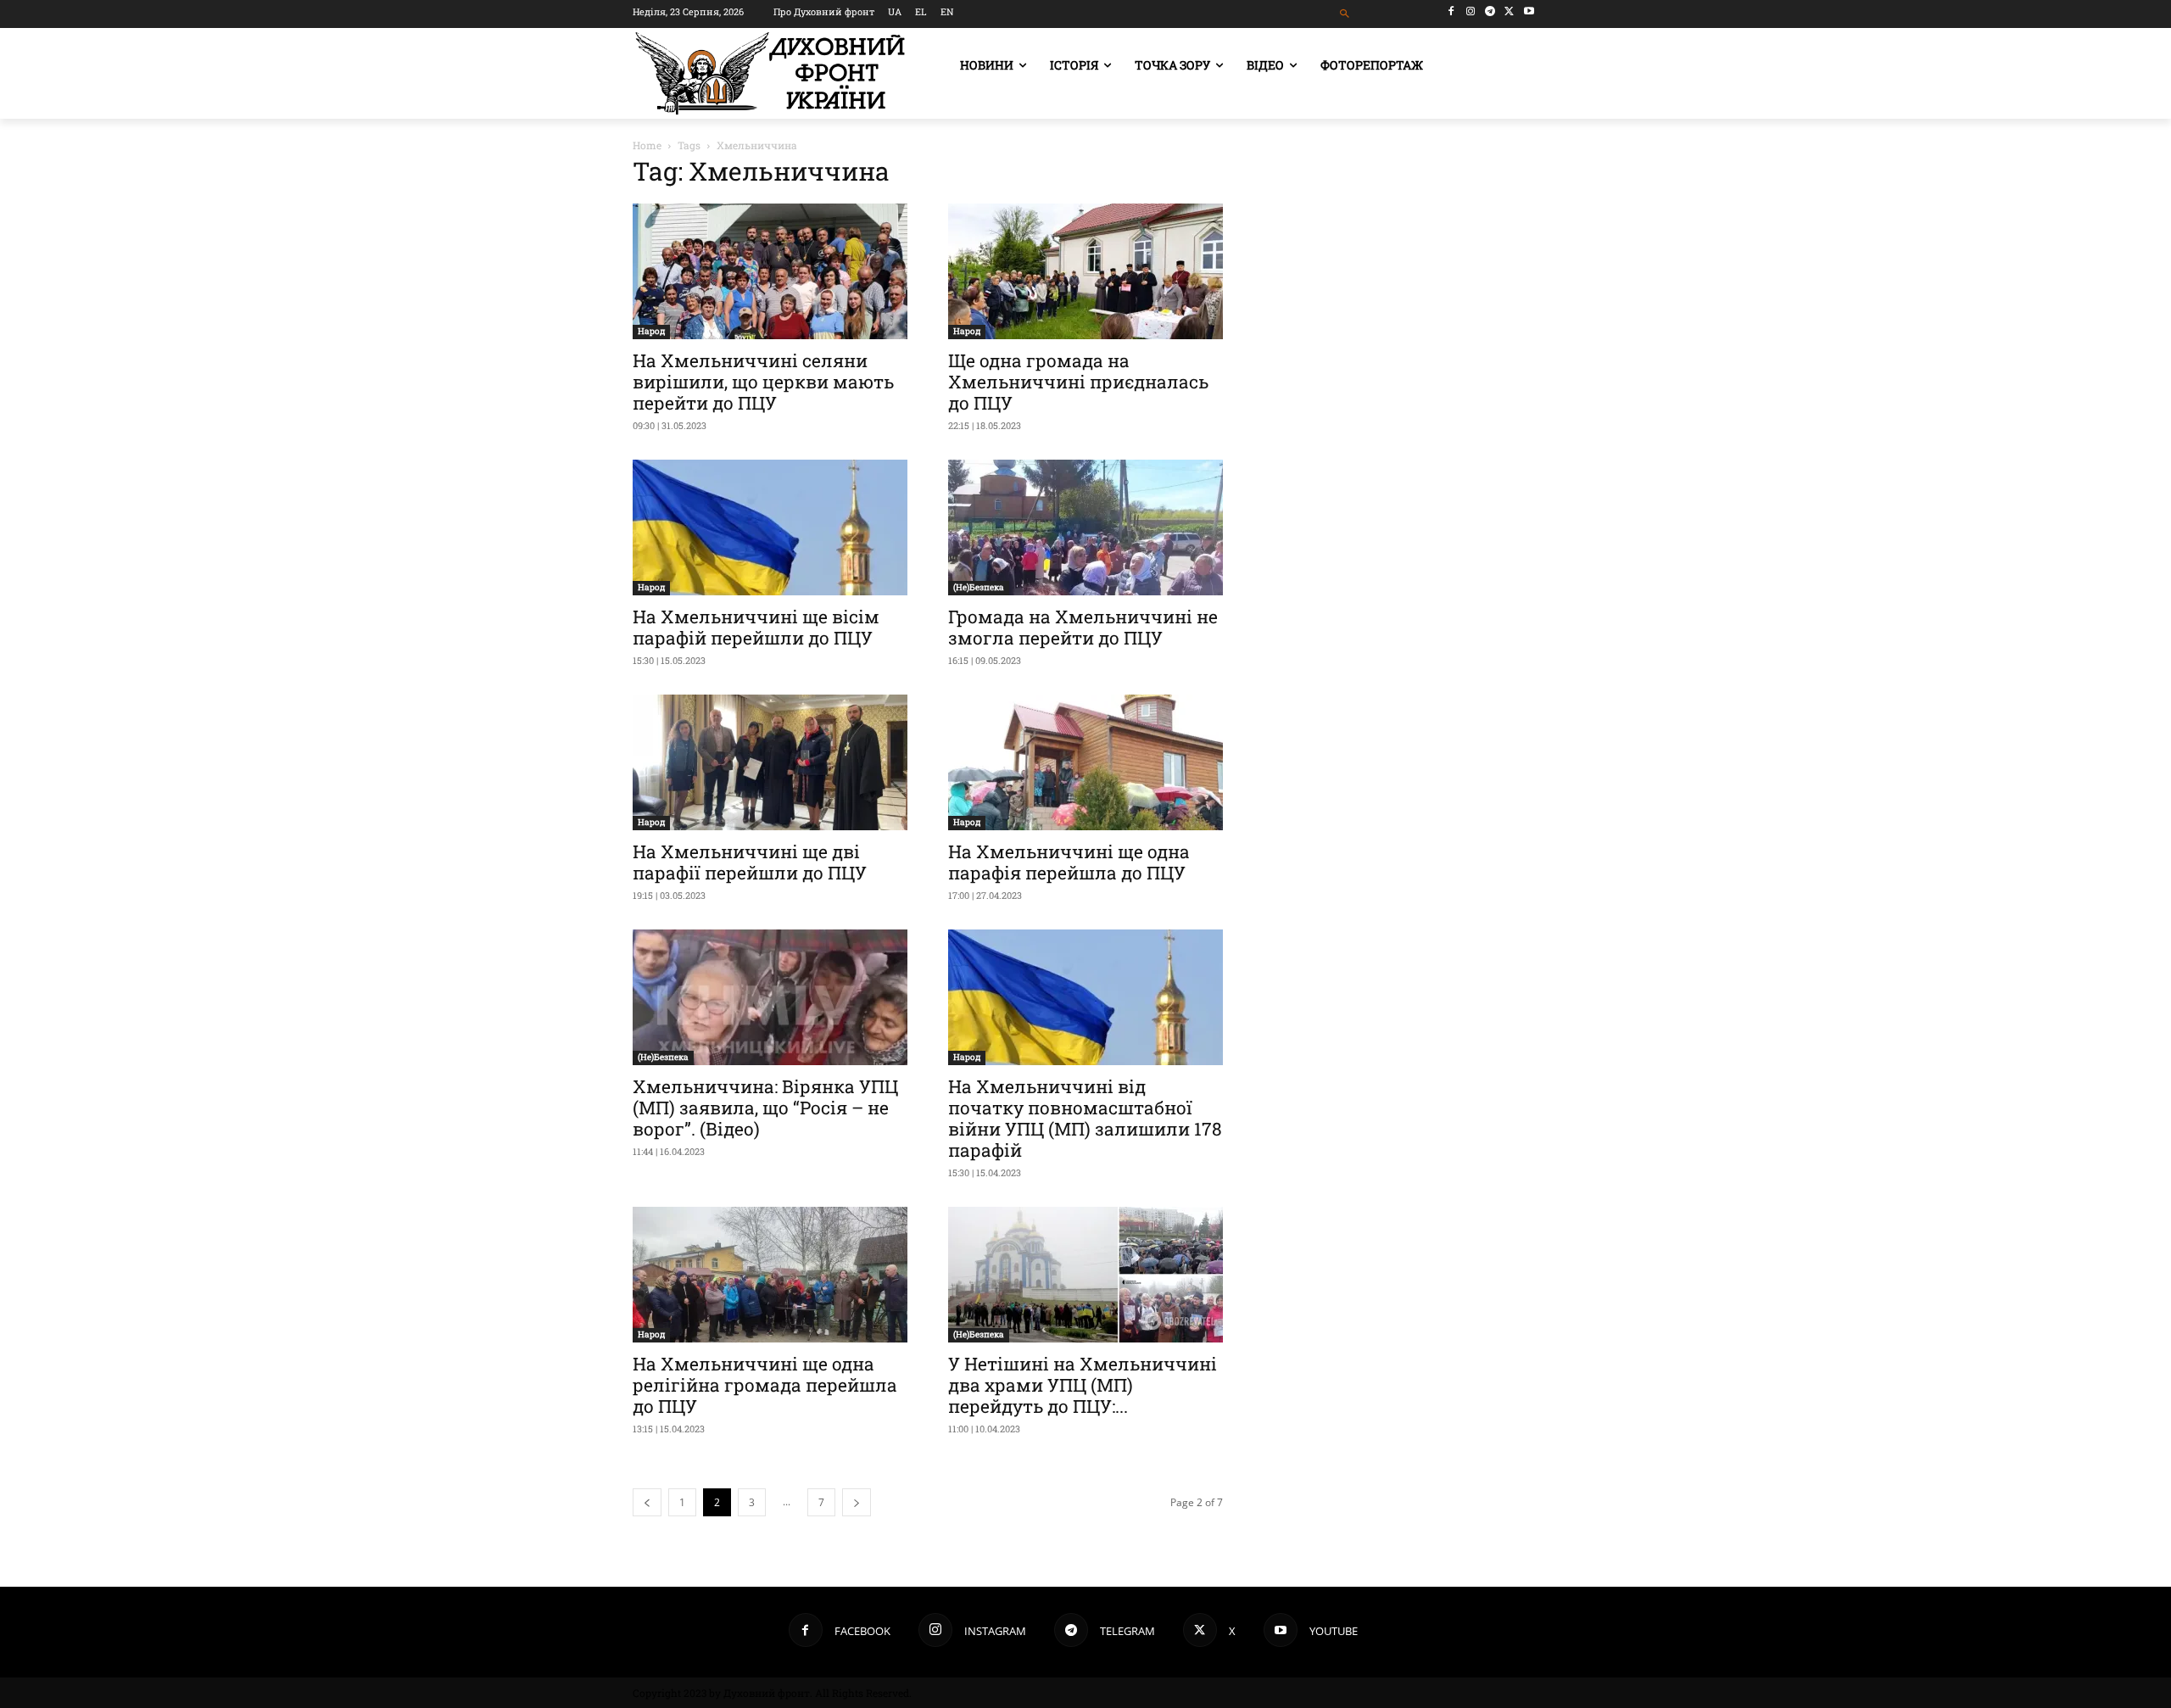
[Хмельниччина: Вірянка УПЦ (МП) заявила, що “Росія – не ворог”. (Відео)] (770, 997)
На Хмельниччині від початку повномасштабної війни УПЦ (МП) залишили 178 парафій (1085, 1118)
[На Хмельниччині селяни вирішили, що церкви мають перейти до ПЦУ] (770, 271)
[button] (1345, 14)
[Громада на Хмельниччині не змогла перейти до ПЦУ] (1085, 527)
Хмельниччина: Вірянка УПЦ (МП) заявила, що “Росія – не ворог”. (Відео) (765, 1108)
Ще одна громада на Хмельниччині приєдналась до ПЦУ (1078, 382)
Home (647, 145)
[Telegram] (1490, 11)
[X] (1509, 11)
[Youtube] (1529, 11)
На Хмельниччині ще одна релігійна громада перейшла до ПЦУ (765, 1385)
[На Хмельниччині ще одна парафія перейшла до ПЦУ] (1085, 762)
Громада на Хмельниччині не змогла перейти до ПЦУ (1083, 627)
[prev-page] (647, 1502)
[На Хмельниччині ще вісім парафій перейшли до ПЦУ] (770, 527)
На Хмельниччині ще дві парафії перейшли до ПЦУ (750, 862)
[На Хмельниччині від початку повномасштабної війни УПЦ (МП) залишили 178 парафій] (1085, 997)
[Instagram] (1471, 11)
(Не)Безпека (979, 587)
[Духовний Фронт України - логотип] (770, 73)
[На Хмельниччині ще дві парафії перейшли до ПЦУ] (770, 762)
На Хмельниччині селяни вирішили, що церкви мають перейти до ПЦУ (763, 382)
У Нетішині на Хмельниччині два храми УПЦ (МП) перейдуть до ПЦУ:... (1083, 1385)
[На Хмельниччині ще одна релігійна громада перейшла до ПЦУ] (770, 1275)
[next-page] (857, 1502)
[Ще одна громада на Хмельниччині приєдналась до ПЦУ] (1085, 271)
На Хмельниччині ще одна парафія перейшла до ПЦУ (1069, 862)
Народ (651, 331)
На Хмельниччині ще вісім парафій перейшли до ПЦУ (756, 627)
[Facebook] (1451, 11)
